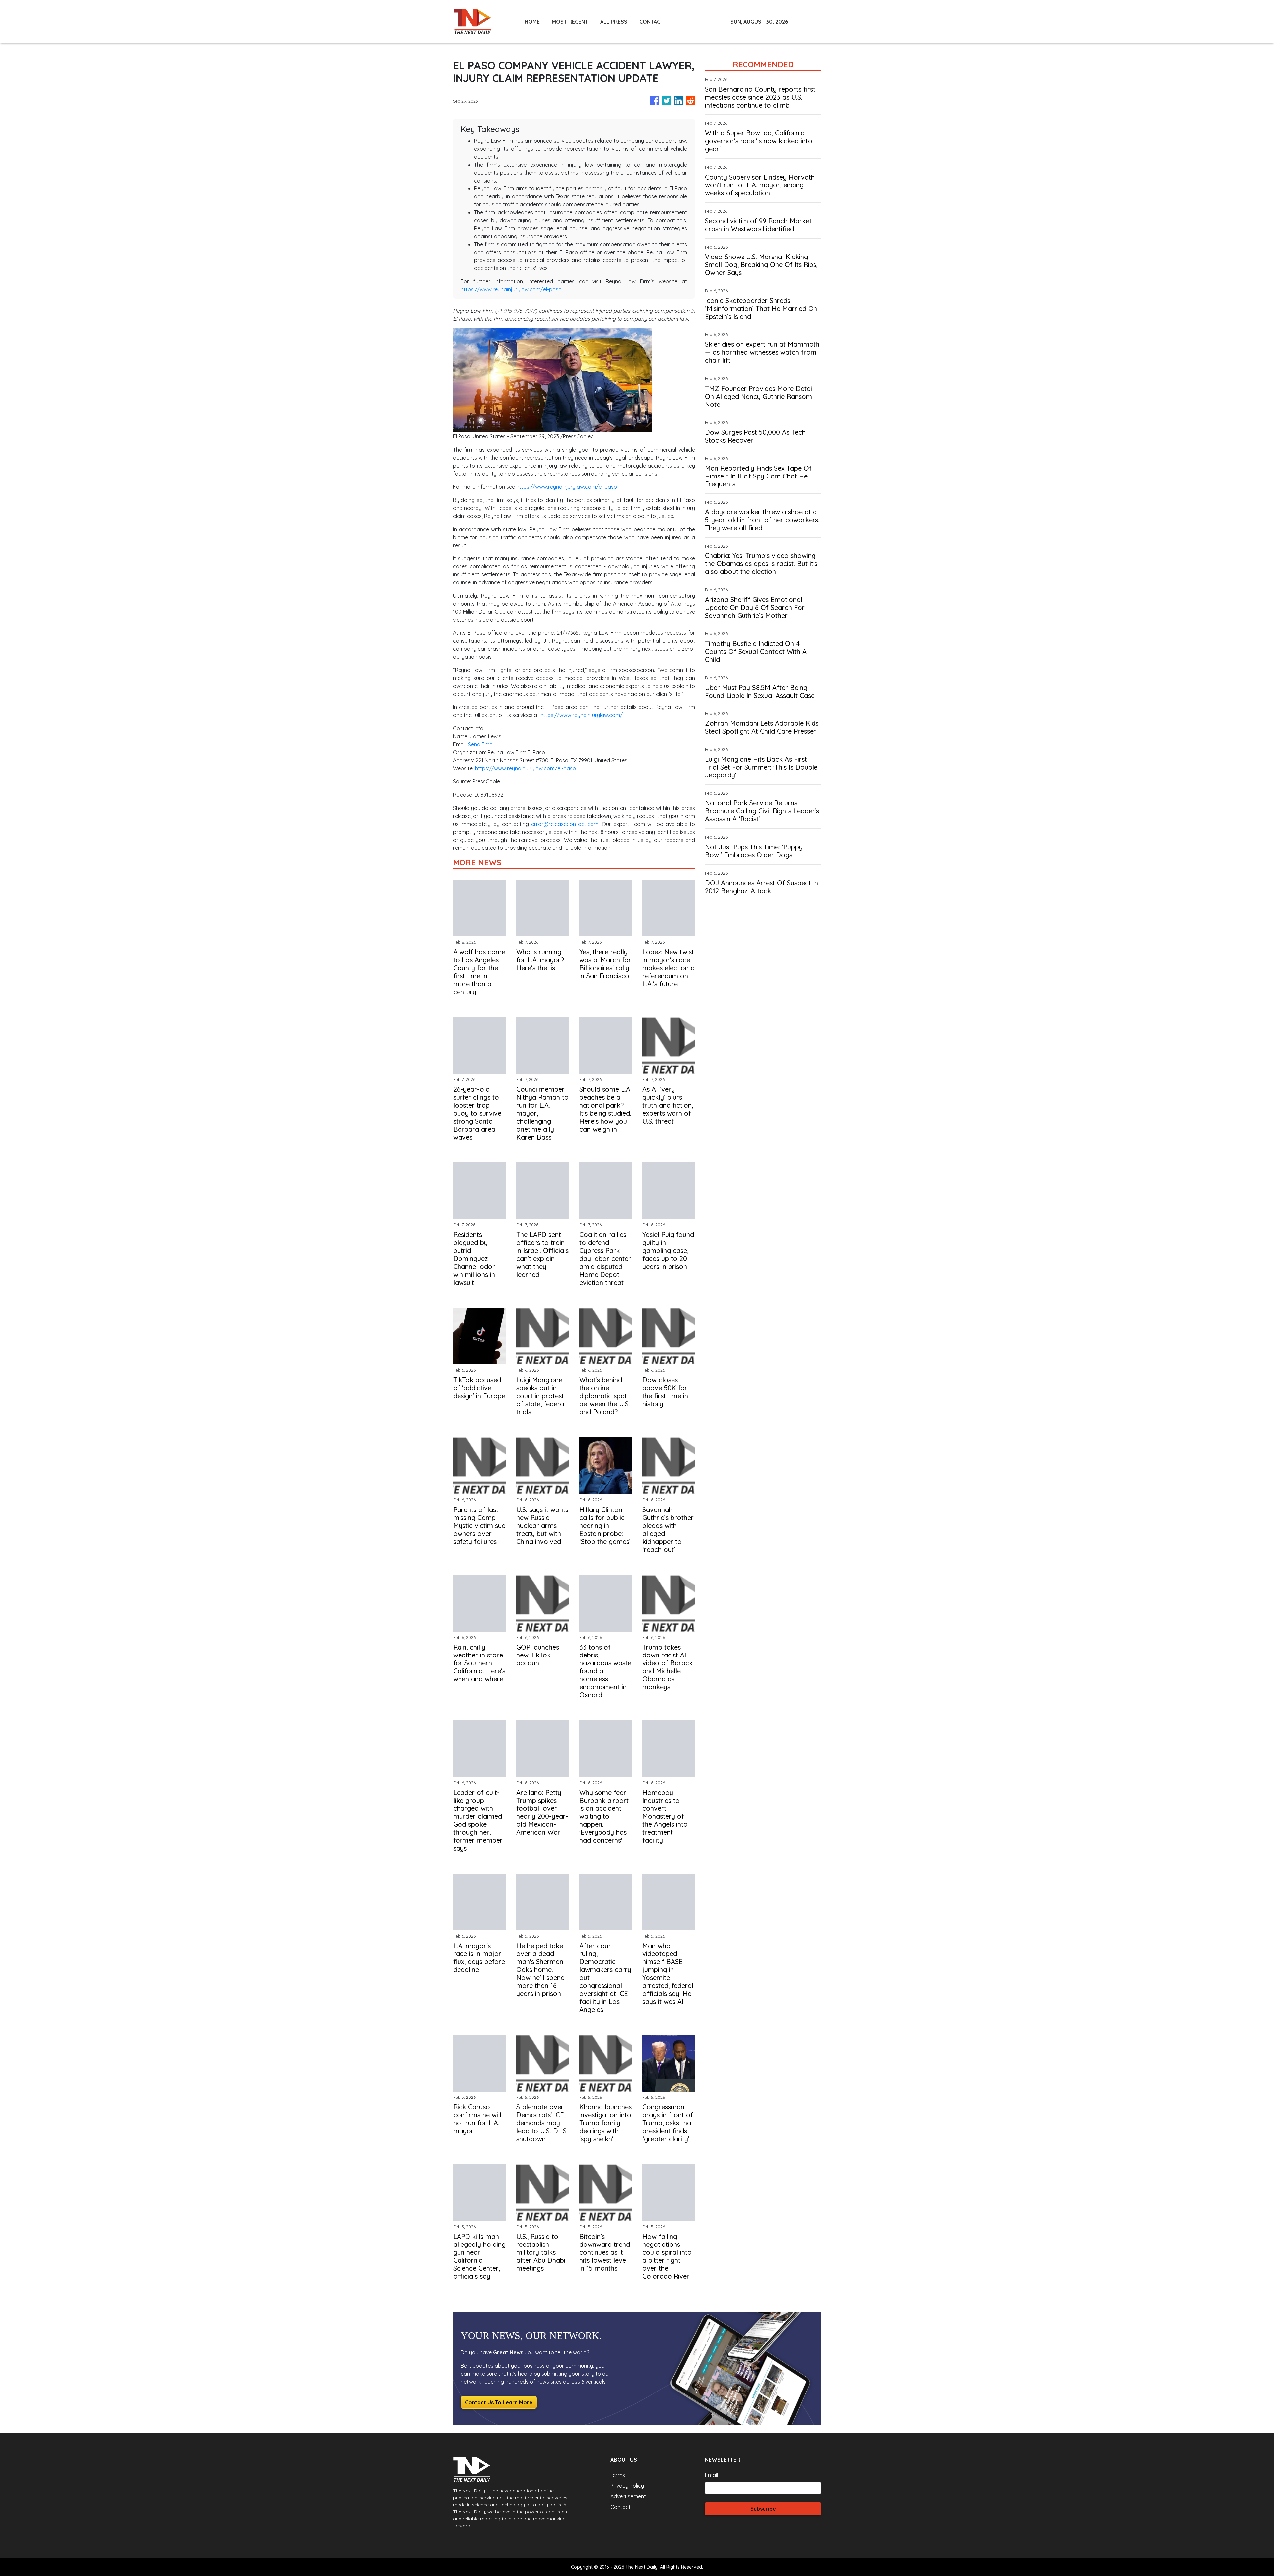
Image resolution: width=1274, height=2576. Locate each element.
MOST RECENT (570, 22)
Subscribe (763, 2509)
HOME (532, 22)
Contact (621, 2507)
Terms (618, 2475)
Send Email (481, 744)
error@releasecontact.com (565, 824)
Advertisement (628, 2496)
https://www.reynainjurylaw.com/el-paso (511, 289)
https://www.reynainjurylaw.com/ (582, 715)
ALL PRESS (614, 22)
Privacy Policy (627, 2486)
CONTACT (651, 22)
